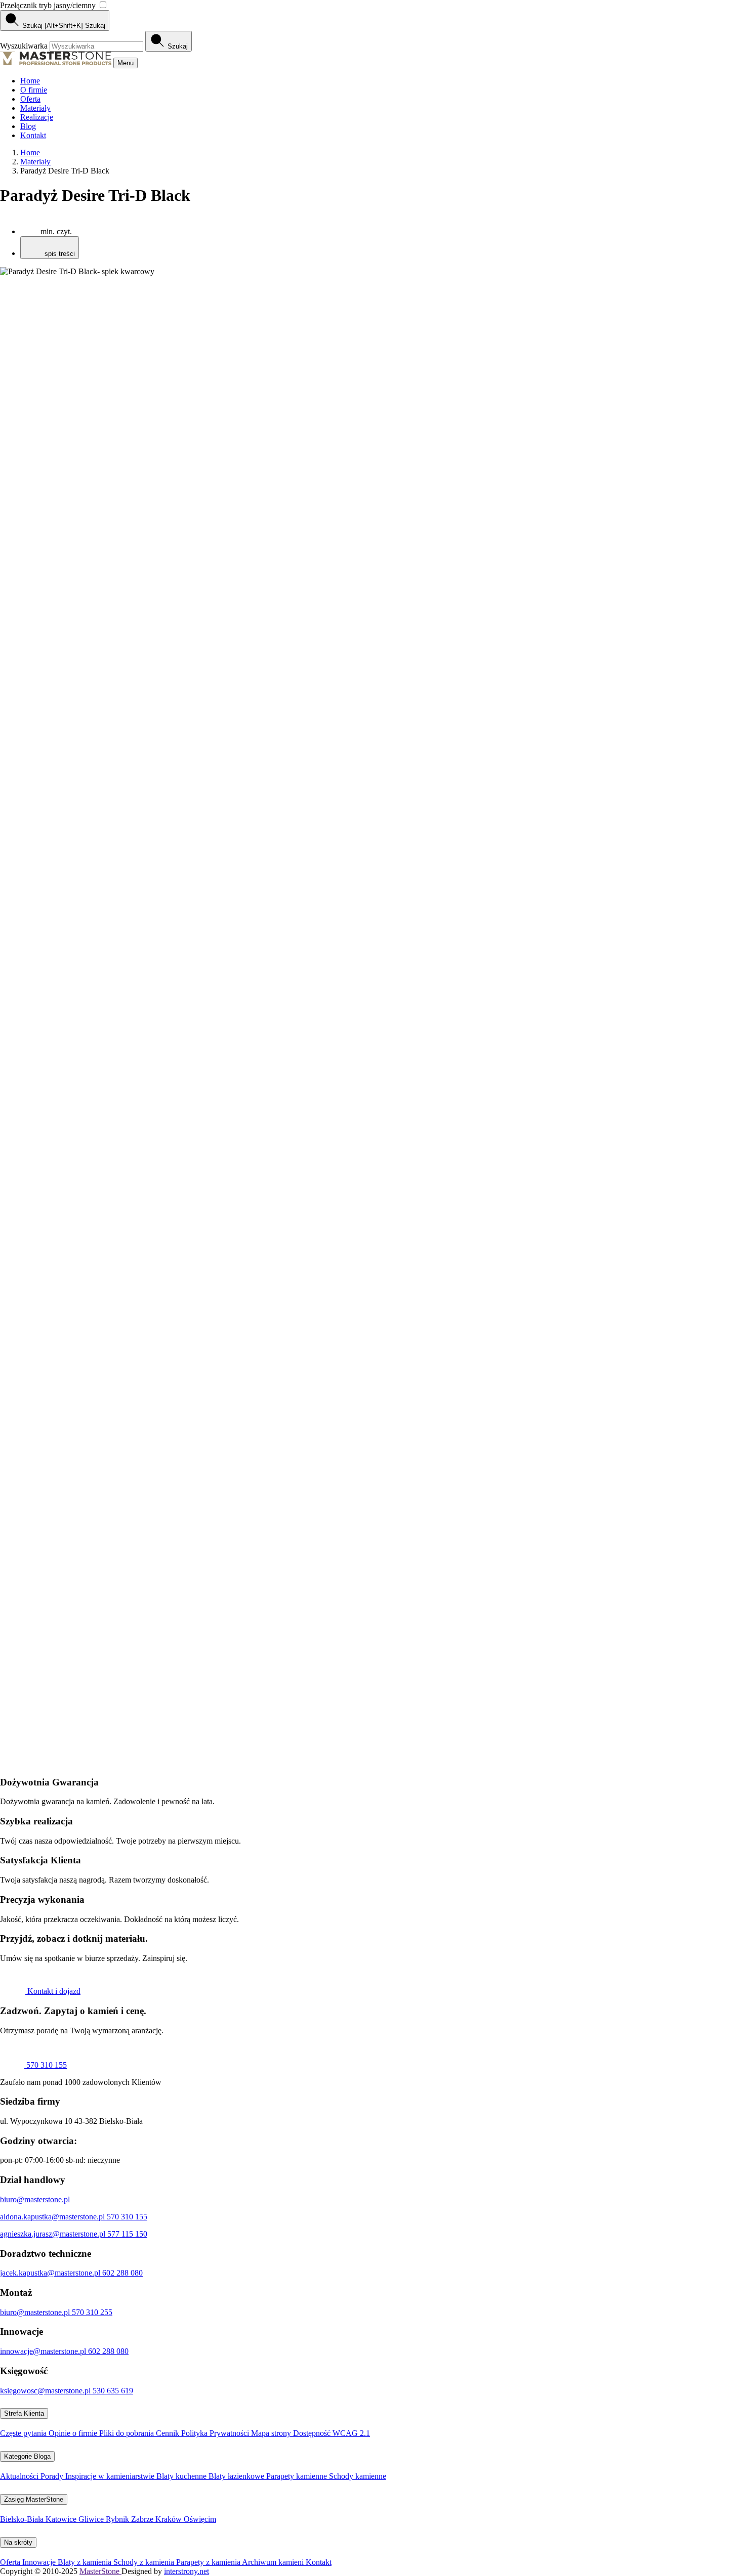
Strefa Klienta (24, 2413)
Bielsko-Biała (23, 2519)
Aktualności (20, 2476)
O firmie (34, 90)
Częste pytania (24, 2433)
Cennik (169, 2433)
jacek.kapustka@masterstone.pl (51, 2273)
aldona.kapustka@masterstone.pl (53, 2217)
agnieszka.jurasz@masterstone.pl (54, 2234)
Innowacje (40, 2562)
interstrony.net (187, 2571)
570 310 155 (46, 2065)
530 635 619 (113, 2391)
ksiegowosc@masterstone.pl (46, 2391)
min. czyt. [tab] (56, 231)
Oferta (30, 99)
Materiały (35, 108)
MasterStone (100, 2571)
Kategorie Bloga (27, 2456)
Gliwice (92, 2519)
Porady (53, 2476)
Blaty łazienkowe (237, 2476)
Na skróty (18, 2542)
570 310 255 (92, 2312)
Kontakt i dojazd (53, 1991)
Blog (28, 126)
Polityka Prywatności (216, 2433)
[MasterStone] (57, 62)
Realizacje (37, 117)
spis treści (59, 254)
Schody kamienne (358, 2476)
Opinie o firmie (74, 2433)
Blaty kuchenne (182, 2476)
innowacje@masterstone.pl (44, 2351)
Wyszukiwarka (25, 46)
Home (30, 81)
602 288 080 (122, 2273)
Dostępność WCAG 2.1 (332, 2433)
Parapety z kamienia (209, 2562)
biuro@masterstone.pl (35, 2199)
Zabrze (143, 2519)
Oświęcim (200, 2519)
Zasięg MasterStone (34, 2499)
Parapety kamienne (298, 2476)
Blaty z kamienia (86, 2562)
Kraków (170, 2519)
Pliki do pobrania (128, 2433)
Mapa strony (272, 2433)
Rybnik (118, 2519)
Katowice (62, 2519)
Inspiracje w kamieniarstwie (111, 2476)
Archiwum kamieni (274, 2562)
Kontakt (33, 135)
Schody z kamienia (145, 2562)
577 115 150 (127, 2234)
